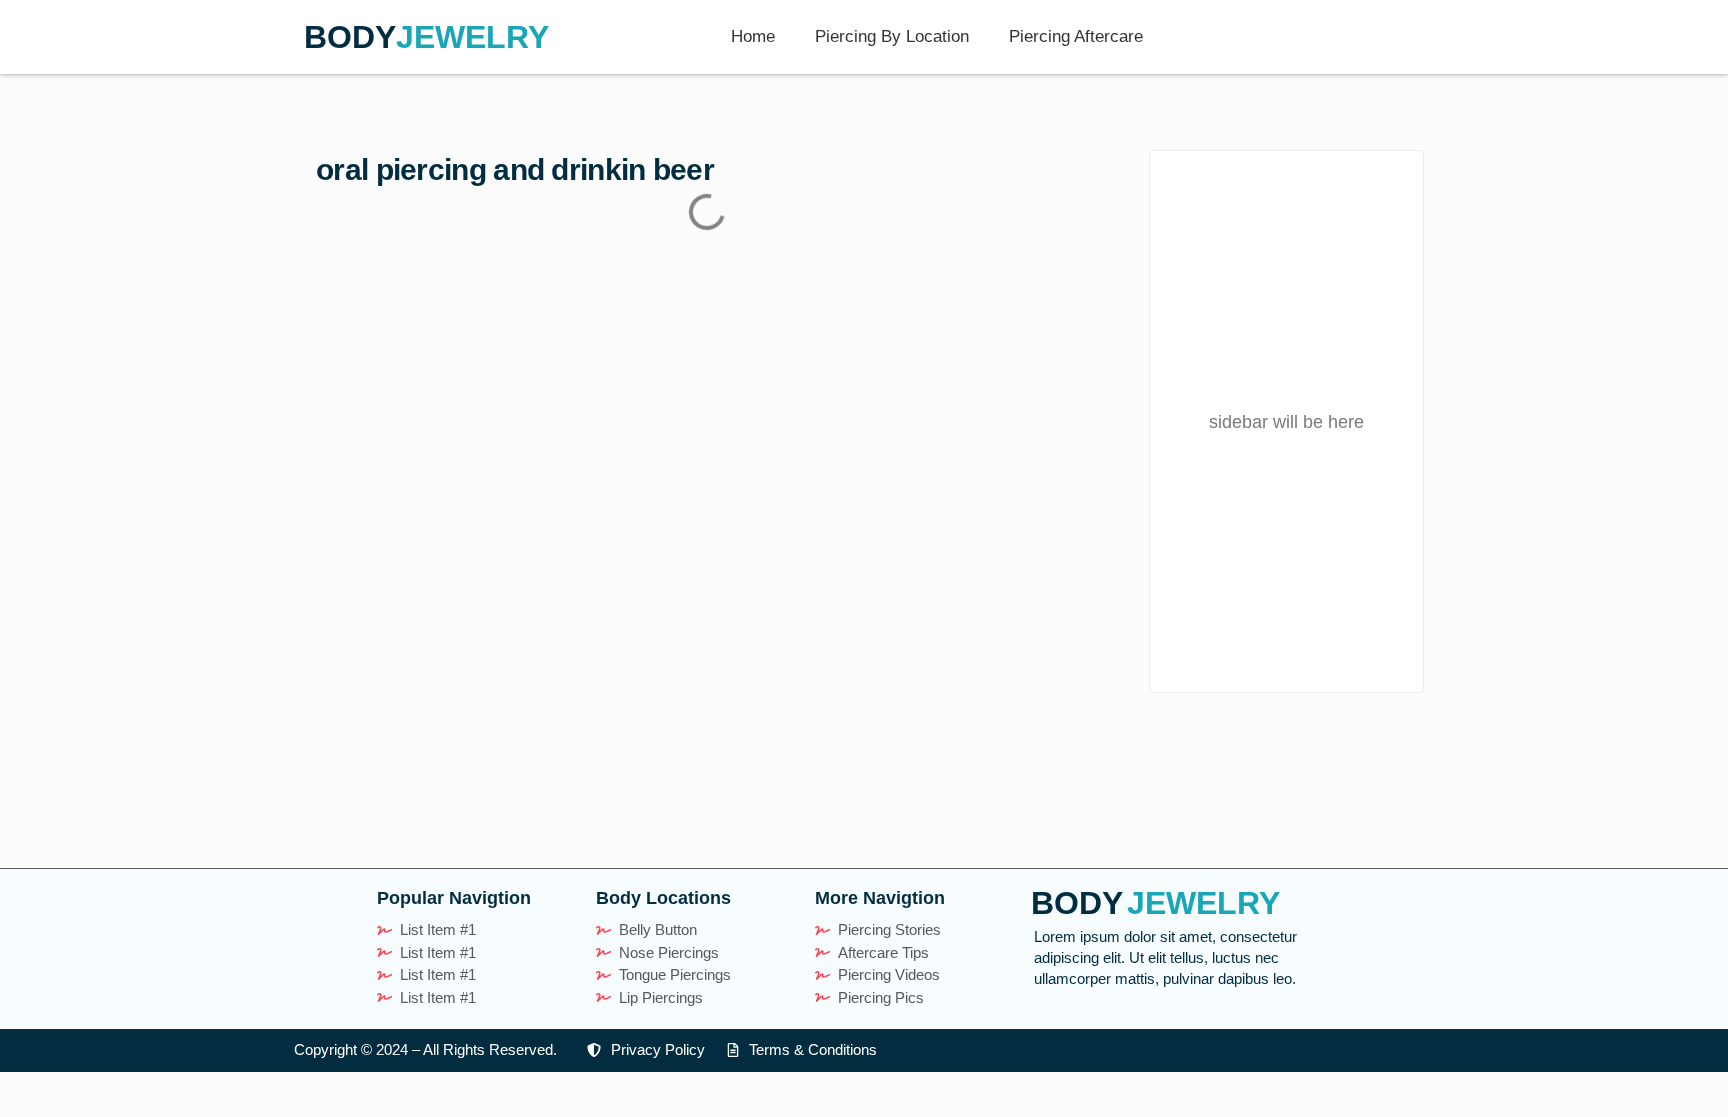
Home (753, 36)
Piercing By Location (892, 36)
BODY (350, 37)
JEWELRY (472, 37)
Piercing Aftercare (1076, 36)
